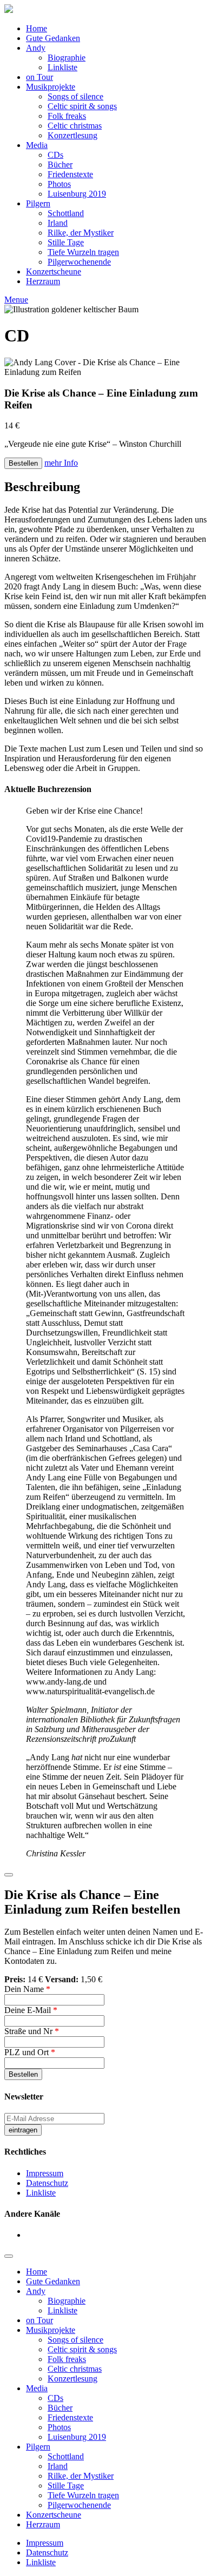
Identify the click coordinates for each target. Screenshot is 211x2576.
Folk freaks (67, 116)
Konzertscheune (54, 271)
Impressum (45, 2173)
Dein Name (27, 1989)
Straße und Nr (32, 2031)
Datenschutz (47, 2183)
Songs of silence (75, 96)
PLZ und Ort (30, 2052)
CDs (55, 155)
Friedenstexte (70, 174)
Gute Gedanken (53, 38)
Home (37, 28)
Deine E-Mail (31, 2010)
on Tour (39, 77)
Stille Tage (66, 242)
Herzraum (43, 281)
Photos (59, 184)
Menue (16, 300)
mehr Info (61, 463)
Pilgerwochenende (79, 262)
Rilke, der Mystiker (81, 233)
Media (37, 145)
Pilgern (38, 203)
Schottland (66, 213)
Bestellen (23, 463)
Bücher (60, 165)
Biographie (67, 58)
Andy (36, 48)
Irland (58, 223)
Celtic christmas (75, 126)
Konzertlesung (72, 135)
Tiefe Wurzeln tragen (83, 252)
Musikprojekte (51, 87)
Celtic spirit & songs (82, 106)
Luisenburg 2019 (77, 194)
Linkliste (62, 67)
